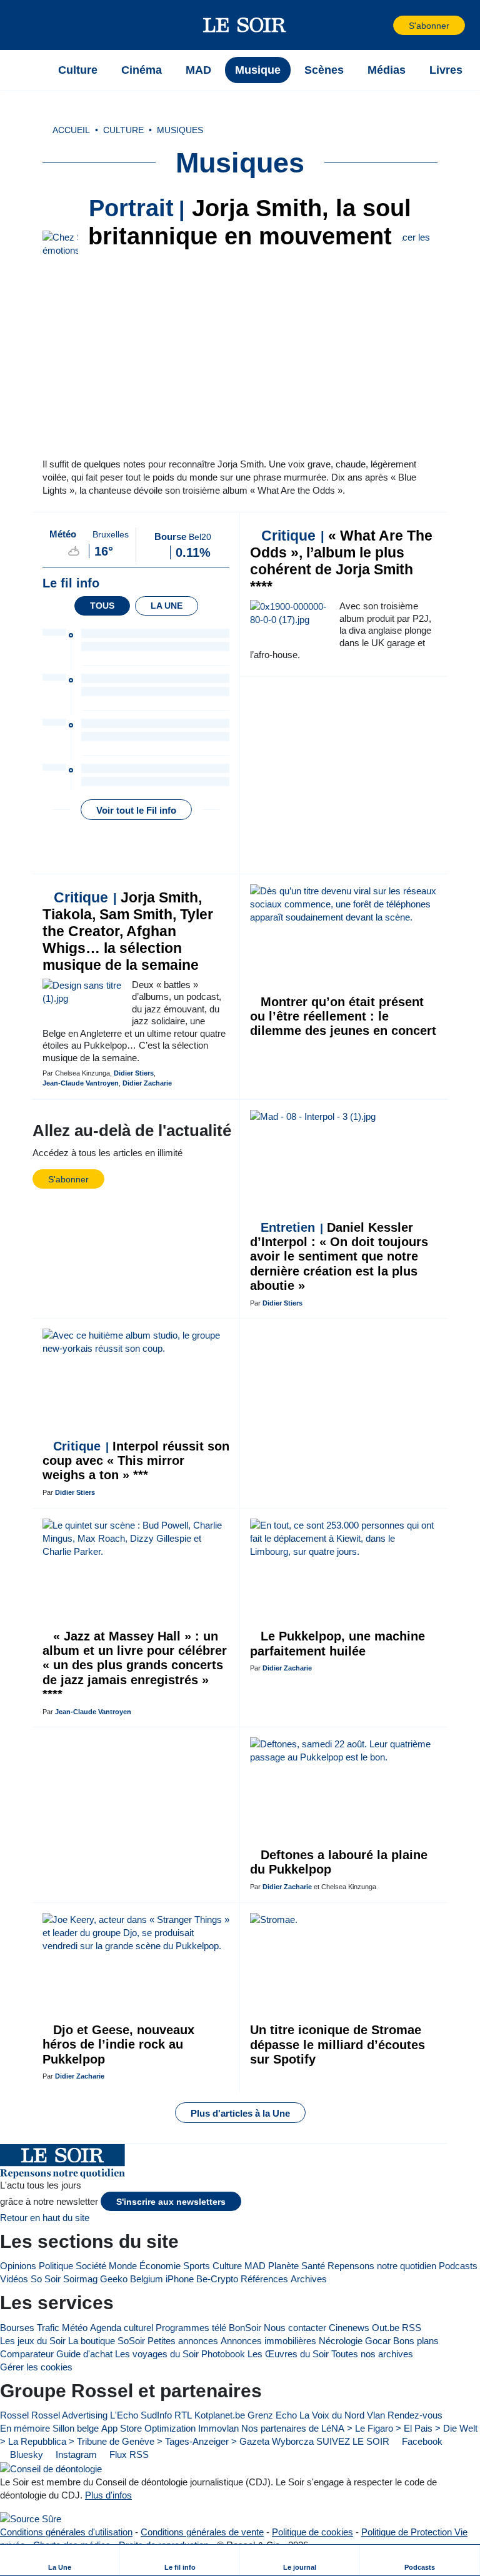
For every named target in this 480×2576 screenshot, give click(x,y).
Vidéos (14, 2279)
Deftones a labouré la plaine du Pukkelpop (339, 1862)
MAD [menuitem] (198, 70)
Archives (309, 2279)
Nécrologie (341, 2341)
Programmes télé (191, 2328)
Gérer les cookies (36, 2367)
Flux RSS (128, 2454)
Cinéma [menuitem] (142, 70)
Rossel (14, 2415)
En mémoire (25, 2428)
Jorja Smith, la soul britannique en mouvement (250, 222)
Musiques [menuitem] (180, 130)
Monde (123, 2266)
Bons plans (416, 2341)
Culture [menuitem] (78, 70)
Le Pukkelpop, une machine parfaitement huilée (337, 1643)
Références (264, 2279)
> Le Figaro (370, 2428)
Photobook (223, 2354)
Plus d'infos (108, 2495)
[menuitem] (60, 2560)
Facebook (421, 2441)
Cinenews (349, 2328)
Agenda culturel (122, 2328)
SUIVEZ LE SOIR (353, 2441)
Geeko (114, 2279)
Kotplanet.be (220, 2415)
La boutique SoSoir (107, 2341)
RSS (412, 2328)
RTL (183, 2415)
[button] (31, 25)
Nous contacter (295, 2328)
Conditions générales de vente (202, 2532)
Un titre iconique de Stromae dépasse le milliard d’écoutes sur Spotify (337, 2044)
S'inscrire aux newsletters (171, 2202)
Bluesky (25, 2454)
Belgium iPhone (162, 2279)
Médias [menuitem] (387, 70)
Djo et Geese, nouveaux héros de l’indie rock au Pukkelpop (118, 2044)
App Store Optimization (148, 2428)
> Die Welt (456, 2428)
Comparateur (27, 2354)
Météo (75, 2328)
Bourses (17, 2328)
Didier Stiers (134, 1073)
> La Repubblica (33, 2441)
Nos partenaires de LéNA (293, 2428)
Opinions (18, 2266)
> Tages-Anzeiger (193, 2441)
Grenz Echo (272, 2415)
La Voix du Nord (332, 2415)
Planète (283, 2266)
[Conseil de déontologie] (51, 2468)
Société (91, 2266)
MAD (255, 2266)
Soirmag (80, 2279)
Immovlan (218, 2428)
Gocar (378, 2341)
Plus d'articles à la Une (240, 2113)
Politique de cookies (312, 2532)
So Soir (46, 2279)
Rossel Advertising (69, 2415)
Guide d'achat (84, 2354)
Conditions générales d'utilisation (66, 2532)
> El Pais (414, 2428)
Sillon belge (76, 2428)
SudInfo (156, 2415)
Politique (56, 2266)
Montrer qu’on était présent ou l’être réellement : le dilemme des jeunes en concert (343, 1016)
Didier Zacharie (147, 1083)
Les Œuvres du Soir (288, 2354)
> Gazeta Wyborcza (272, 2441)
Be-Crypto (217, 2279)
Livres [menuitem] (446, 70)
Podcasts (458, 2266)
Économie (160, 2266)
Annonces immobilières (268, 2341)
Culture (227, 2266)
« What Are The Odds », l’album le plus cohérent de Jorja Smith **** (341, 561)
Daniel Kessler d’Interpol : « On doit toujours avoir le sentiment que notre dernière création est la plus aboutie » (339, 1257)
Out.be (386, 2328)
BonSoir (245, 2328)
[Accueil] (31, 70)
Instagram (75, 2454)
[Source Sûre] (31, 2519)
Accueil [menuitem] (71, 130)
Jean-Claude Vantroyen (81, 1083)
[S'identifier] (382, 25)
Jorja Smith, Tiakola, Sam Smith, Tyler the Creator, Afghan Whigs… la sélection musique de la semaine (128, 931)
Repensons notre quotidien (382, 2266)
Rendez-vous (415, 2415)
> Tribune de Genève (112, 2441)
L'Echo (124, 2415)
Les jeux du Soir (33, 2341)
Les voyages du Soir (157, 2354)
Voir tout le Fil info (136, 810)
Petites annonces (183, 2341)
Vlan (376, 2415)
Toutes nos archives (372, 2354)
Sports (197, 2266)
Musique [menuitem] (258, 70)
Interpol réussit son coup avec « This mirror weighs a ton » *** (136, 1461)
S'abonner (429, 26)
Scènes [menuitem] (324, 70)
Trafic (48, 2328)
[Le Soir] (245, 25)
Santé (313, 2266)
